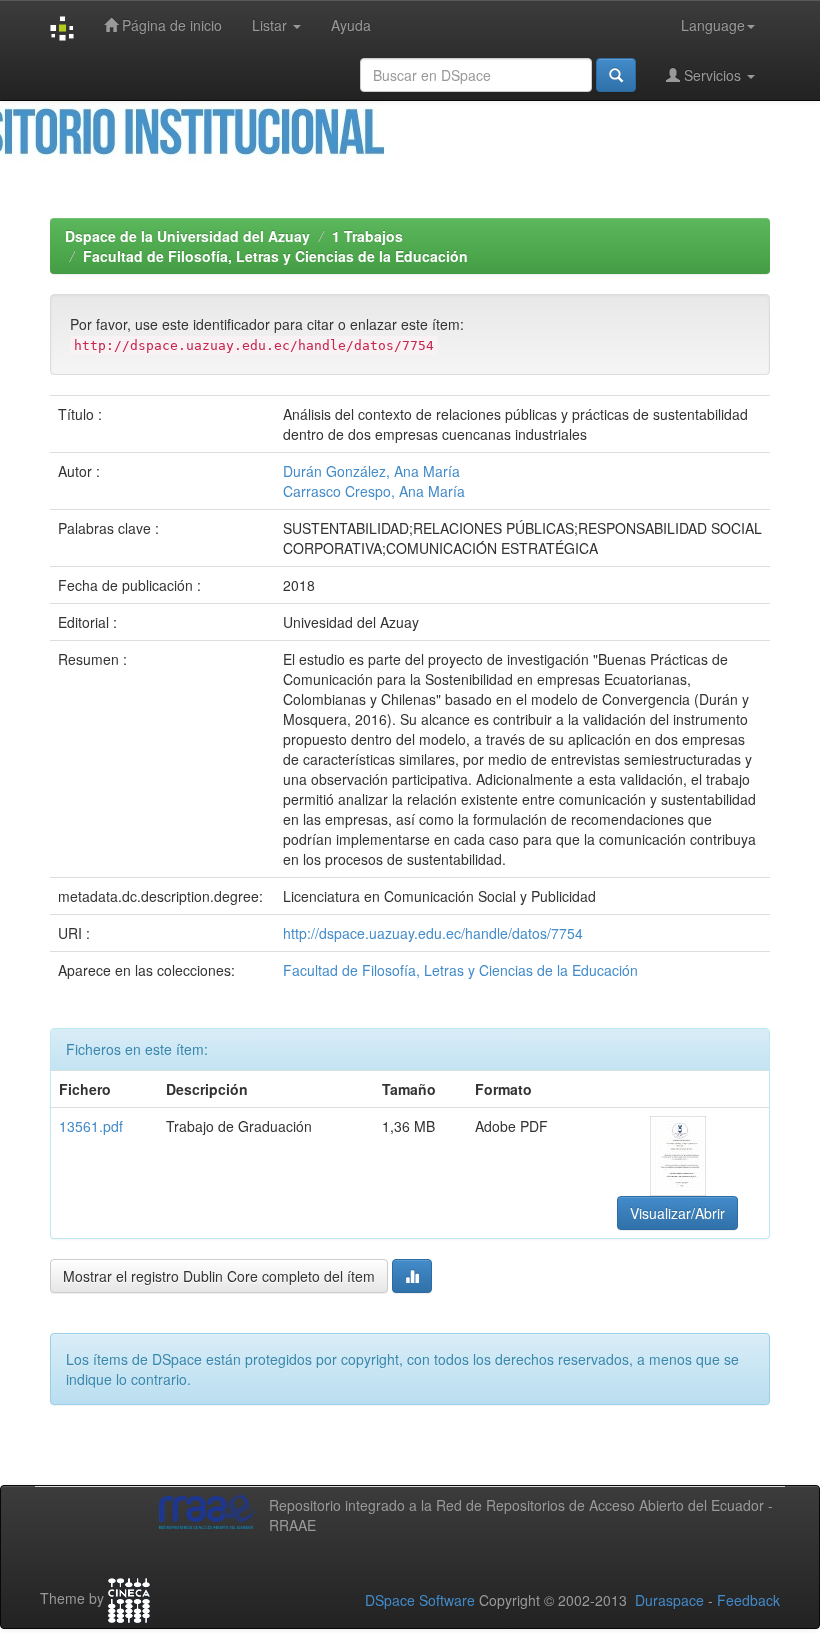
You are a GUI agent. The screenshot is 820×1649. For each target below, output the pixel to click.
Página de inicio (170, 25)
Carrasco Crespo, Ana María (374, 491)
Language (713, 25)
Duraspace (669, 1600)
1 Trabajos (367, 236)
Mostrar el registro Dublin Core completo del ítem (219, 1276)
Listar (271, 25)
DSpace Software (420, 1600)
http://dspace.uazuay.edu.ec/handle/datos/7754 (433, 933)
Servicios (712, 75)
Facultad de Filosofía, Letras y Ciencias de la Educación (275, 256)
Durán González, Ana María (371, 471)
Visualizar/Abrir (677, 1213)
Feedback (748, 1600)
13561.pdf (91, 1126)
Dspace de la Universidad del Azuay (187, 236)
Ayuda (351, 25)
